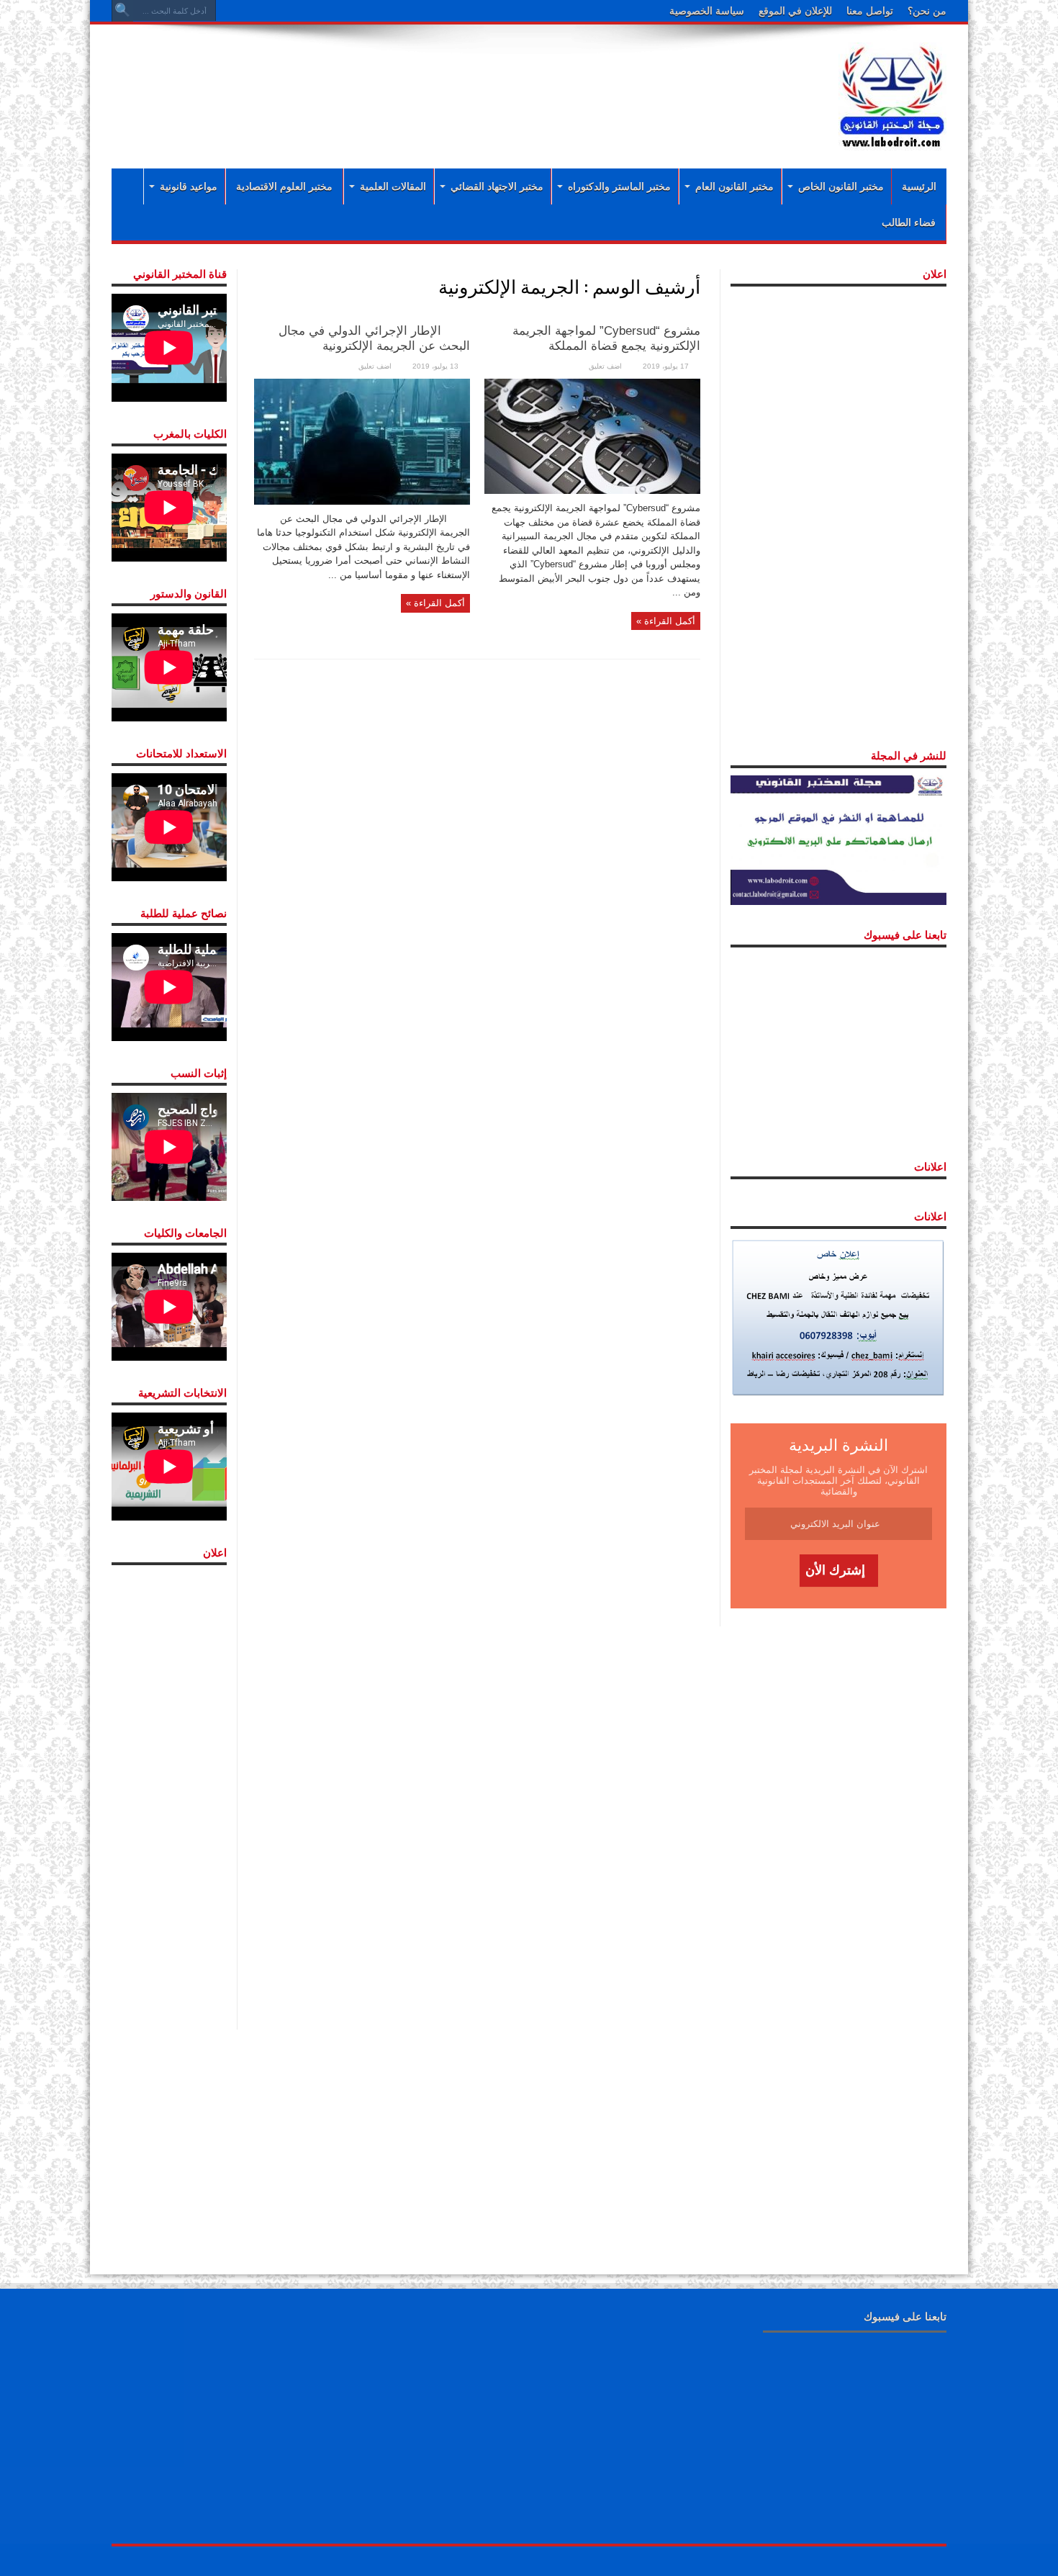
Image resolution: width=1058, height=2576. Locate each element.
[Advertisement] (435, 81)
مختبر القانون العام (734, 186)
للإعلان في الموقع (795, 11)
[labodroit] (892, 94)
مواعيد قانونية (189, 186)
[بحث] (122, 11)
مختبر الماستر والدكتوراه (619, 186)
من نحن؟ (927, 11)
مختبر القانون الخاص (841, 186)
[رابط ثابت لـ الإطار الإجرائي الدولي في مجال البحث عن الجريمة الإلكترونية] (362, 441)
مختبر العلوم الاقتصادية (284, 186)
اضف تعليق (605, 366)
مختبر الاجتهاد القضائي (497, 186)
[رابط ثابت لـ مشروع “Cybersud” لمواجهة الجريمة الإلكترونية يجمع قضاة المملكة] (592, 435)
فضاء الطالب (909, 222)
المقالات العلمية (393, 186)
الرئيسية (919, 186)
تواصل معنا (870, 11)
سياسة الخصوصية (707, 11)
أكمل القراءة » (666, 621)
